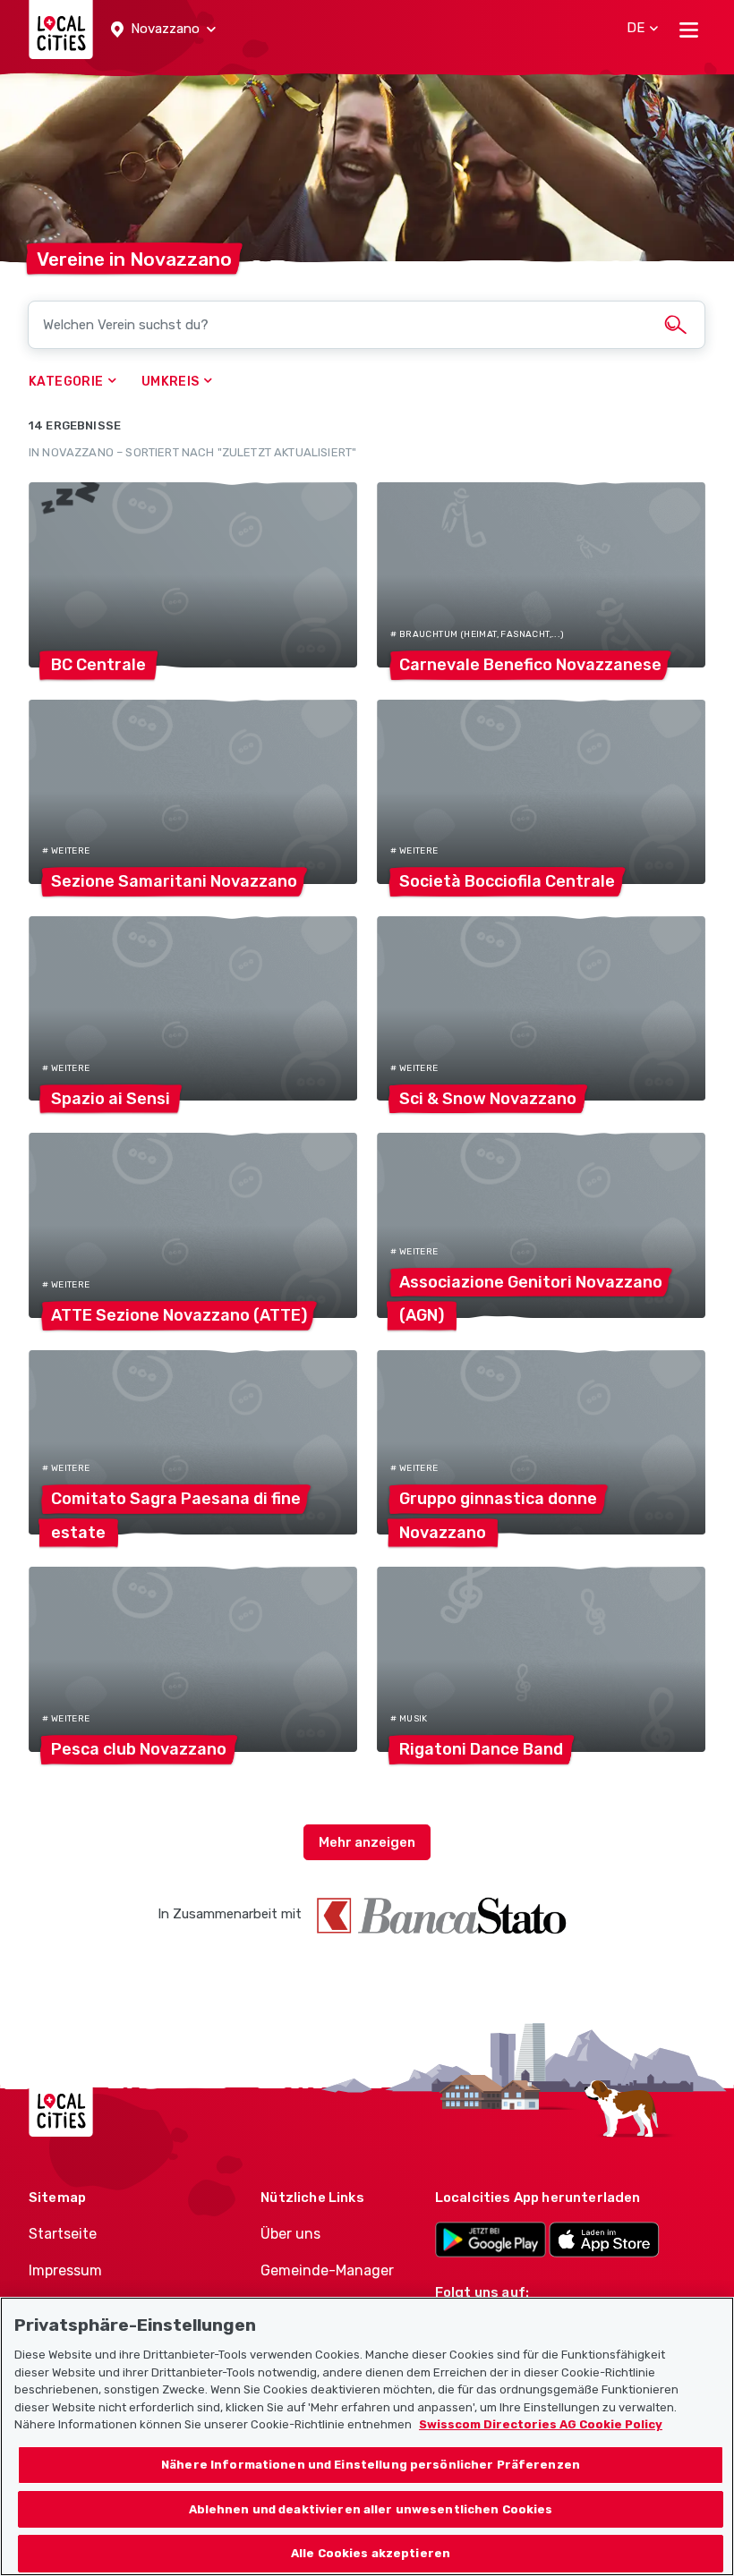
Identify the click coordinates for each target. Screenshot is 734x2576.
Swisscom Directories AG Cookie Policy (541, 2424)
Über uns (290, 2234)
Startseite (63, 2234)
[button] (163, 30)
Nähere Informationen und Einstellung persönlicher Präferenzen (371, 2465)
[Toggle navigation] (689, 30)
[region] (367, 2436)
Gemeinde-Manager (327, 2270)
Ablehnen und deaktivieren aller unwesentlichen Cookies (371, 2509)
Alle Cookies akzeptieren (371, 2553)
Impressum (65, 2270)
